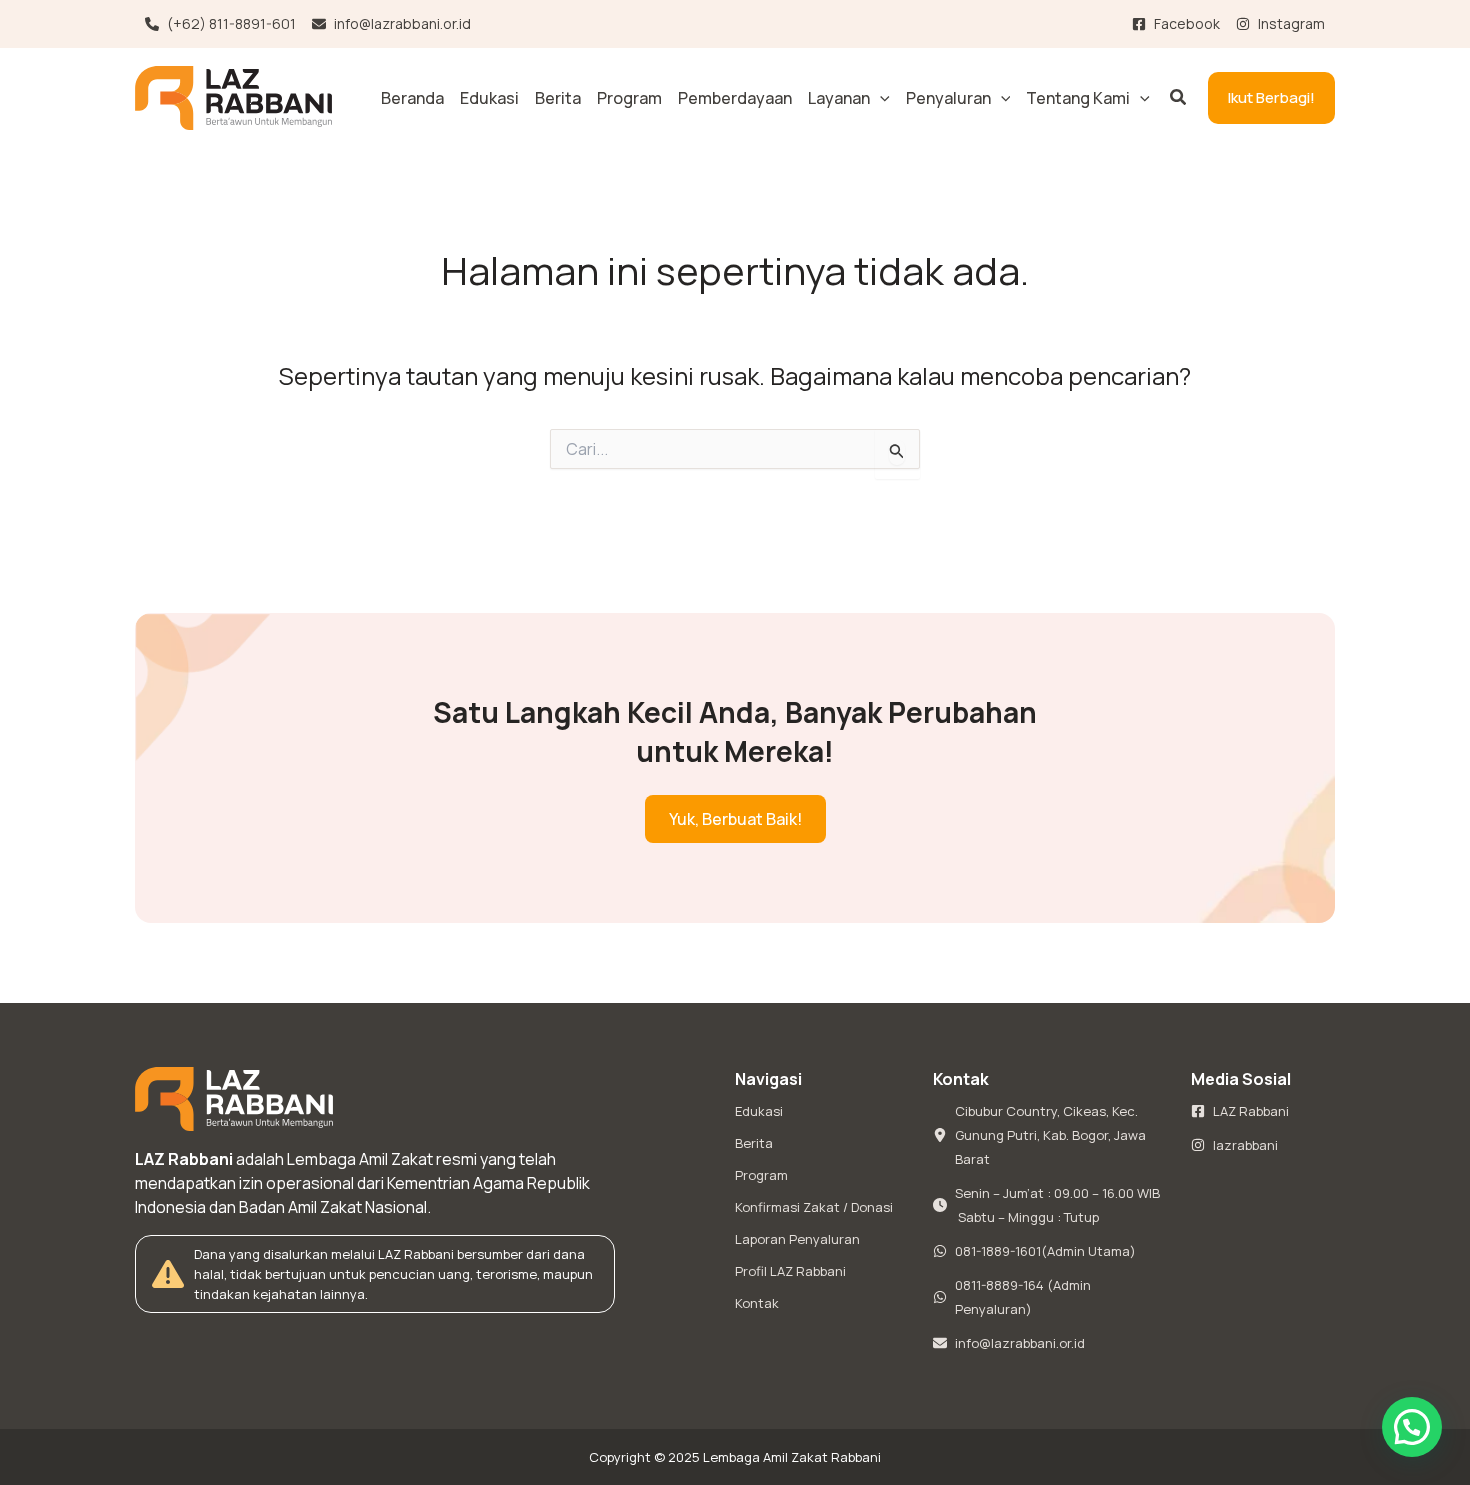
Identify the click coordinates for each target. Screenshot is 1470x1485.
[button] (880, 98)
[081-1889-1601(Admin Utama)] (1034, 1251)
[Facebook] (1176, 24)
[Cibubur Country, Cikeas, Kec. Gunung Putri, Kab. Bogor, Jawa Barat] (1050, 1135)
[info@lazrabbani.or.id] (391, 24)
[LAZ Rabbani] (1240, 1111)
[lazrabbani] (1234, 1145)
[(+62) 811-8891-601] (220, 24)
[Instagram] (1280, 24)
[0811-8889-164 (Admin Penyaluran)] (1050, 1297)
